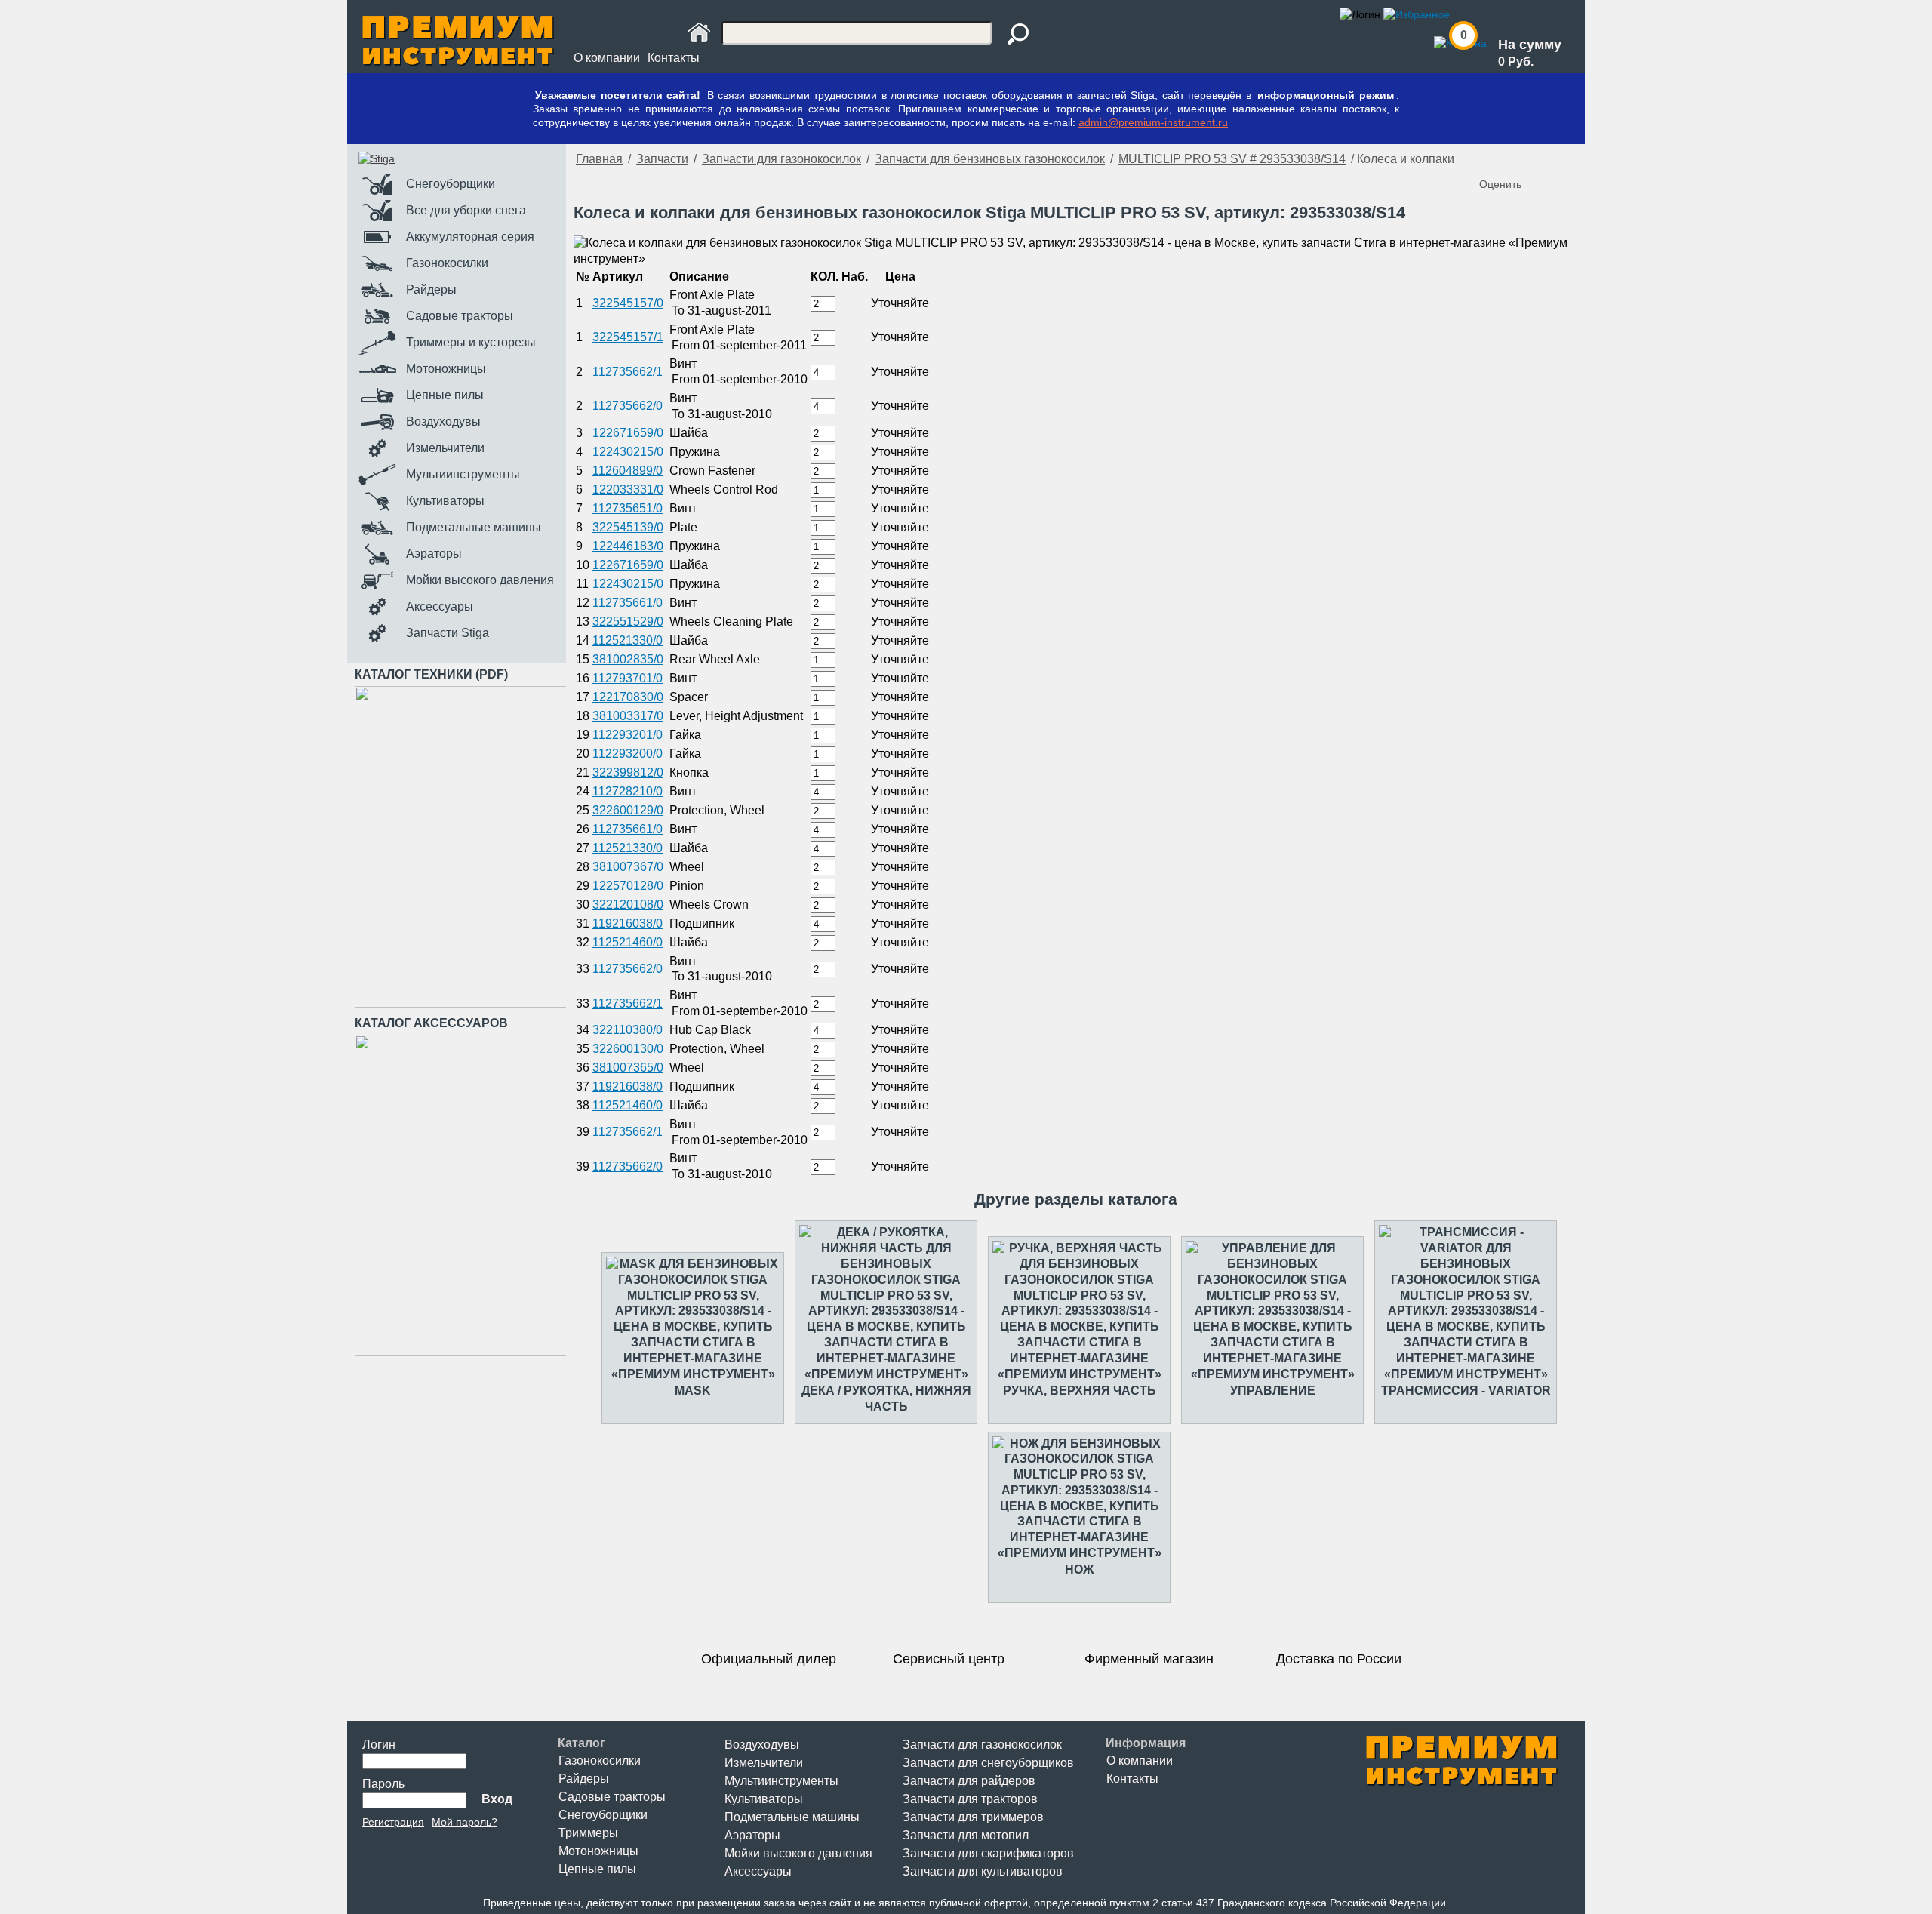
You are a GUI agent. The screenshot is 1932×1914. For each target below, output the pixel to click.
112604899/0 (628, 471)
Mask (693, 1391)
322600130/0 (628, 1049)
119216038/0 (628, 923)
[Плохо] (1508, 159)
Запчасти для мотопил (966, 1835)
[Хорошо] (1538, 159)
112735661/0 (628, 603)
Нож (1079, 1569)
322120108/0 (628, 905)
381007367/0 (628, 867)
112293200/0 (628, 754)
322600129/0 (628, 810)
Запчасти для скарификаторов (988, 1853)
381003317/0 (628, 716)
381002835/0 (628, 659)
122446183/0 (628, 546)
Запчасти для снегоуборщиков (988, 1763)
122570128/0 (628, 886)
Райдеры (584, 1779)
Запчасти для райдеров (969, 1781)
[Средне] (1523, 159)
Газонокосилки (600, 1760)
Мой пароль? (465, 1822)
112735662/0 (628, 406)
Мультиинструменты (781, 1781)
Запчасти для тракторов (970, 1799)
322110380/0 (628, 1030)
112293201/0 (628, 735)
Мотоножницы (598, 1851)
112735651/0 (628, 508)
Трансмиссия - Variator (1466, 1391)
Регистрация (393, 1822)
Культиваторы (764, 1799)
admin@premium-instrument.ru (1153, 122)
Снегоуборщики (603, 1815)
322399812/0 (628, 772)
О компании (607, 58)
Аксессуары (758, 1871)
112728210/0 (628, 791)
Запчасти (662, 159)
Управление (1273, 1391)
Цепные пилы (597, 1869)
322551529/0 (628, 622)
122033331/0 (628, 489)
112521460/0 (628, 942)
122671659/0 (628, 433)
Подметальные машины (792, 1817)
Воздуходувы (762, 1745)
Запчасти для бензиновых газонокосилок (990, 159)
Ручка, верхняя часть (1080, 1391)
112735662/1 (628, 372)
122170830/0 (628, 697)
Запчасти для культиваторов (983, 1871)
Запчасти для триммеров (973, 1817)
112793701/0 (628, 678)
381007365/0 (628, 1068)
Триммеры (588, 1833)
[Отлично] (1553, 159)
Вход (497, 1799)
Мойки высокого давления (798, 1853)
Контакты (674, 58)
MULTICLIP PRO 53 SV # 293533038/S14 (1232, 159)
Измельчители (764, 1763)
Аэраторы (752, 1835)
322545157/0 (628, 303)
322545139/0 (628, 527)
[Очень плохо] (1493, 159)
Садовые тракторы (612, 1797)
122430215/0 (628, 452)
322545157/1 (628, 337)
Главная (599, 159)
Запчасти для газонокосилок (781, 159)
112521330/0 (628, 640)
